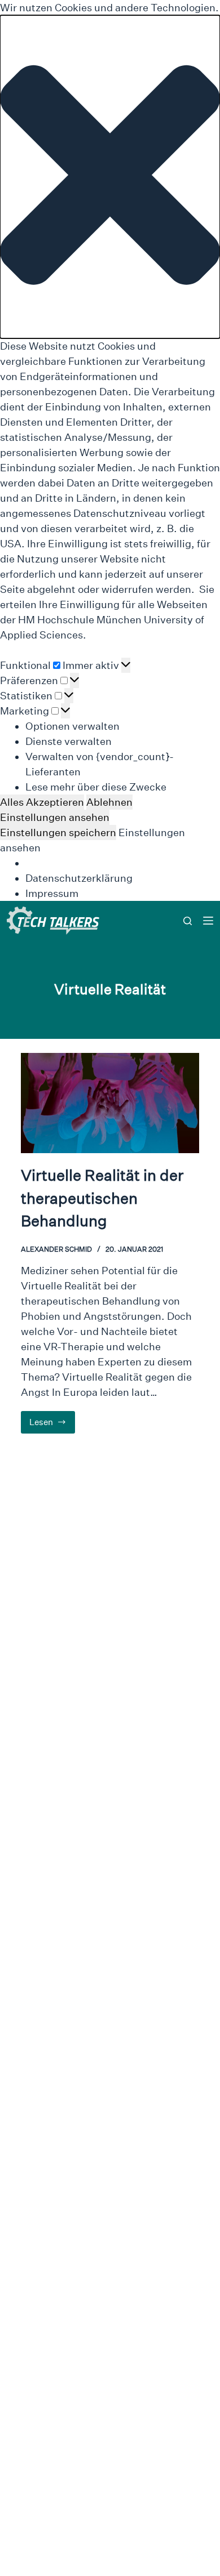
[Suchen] (188, 921)
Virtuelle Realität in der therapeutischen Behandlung (102, 1198)
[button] (110, 177)
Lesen (52, 1425)
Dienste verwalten (69, 741)
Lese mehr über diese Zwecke (96, 787)
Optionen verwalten (72, 726)
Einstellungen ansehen (55, 817)
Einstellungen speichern (58, 832)
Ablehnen (109, 802)
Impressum (52, 893)
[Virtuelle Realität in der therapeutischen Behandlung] (110, 1103)
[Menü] (208, 921)
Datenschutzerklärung (79, 878)
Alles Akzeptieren (42, 802)
